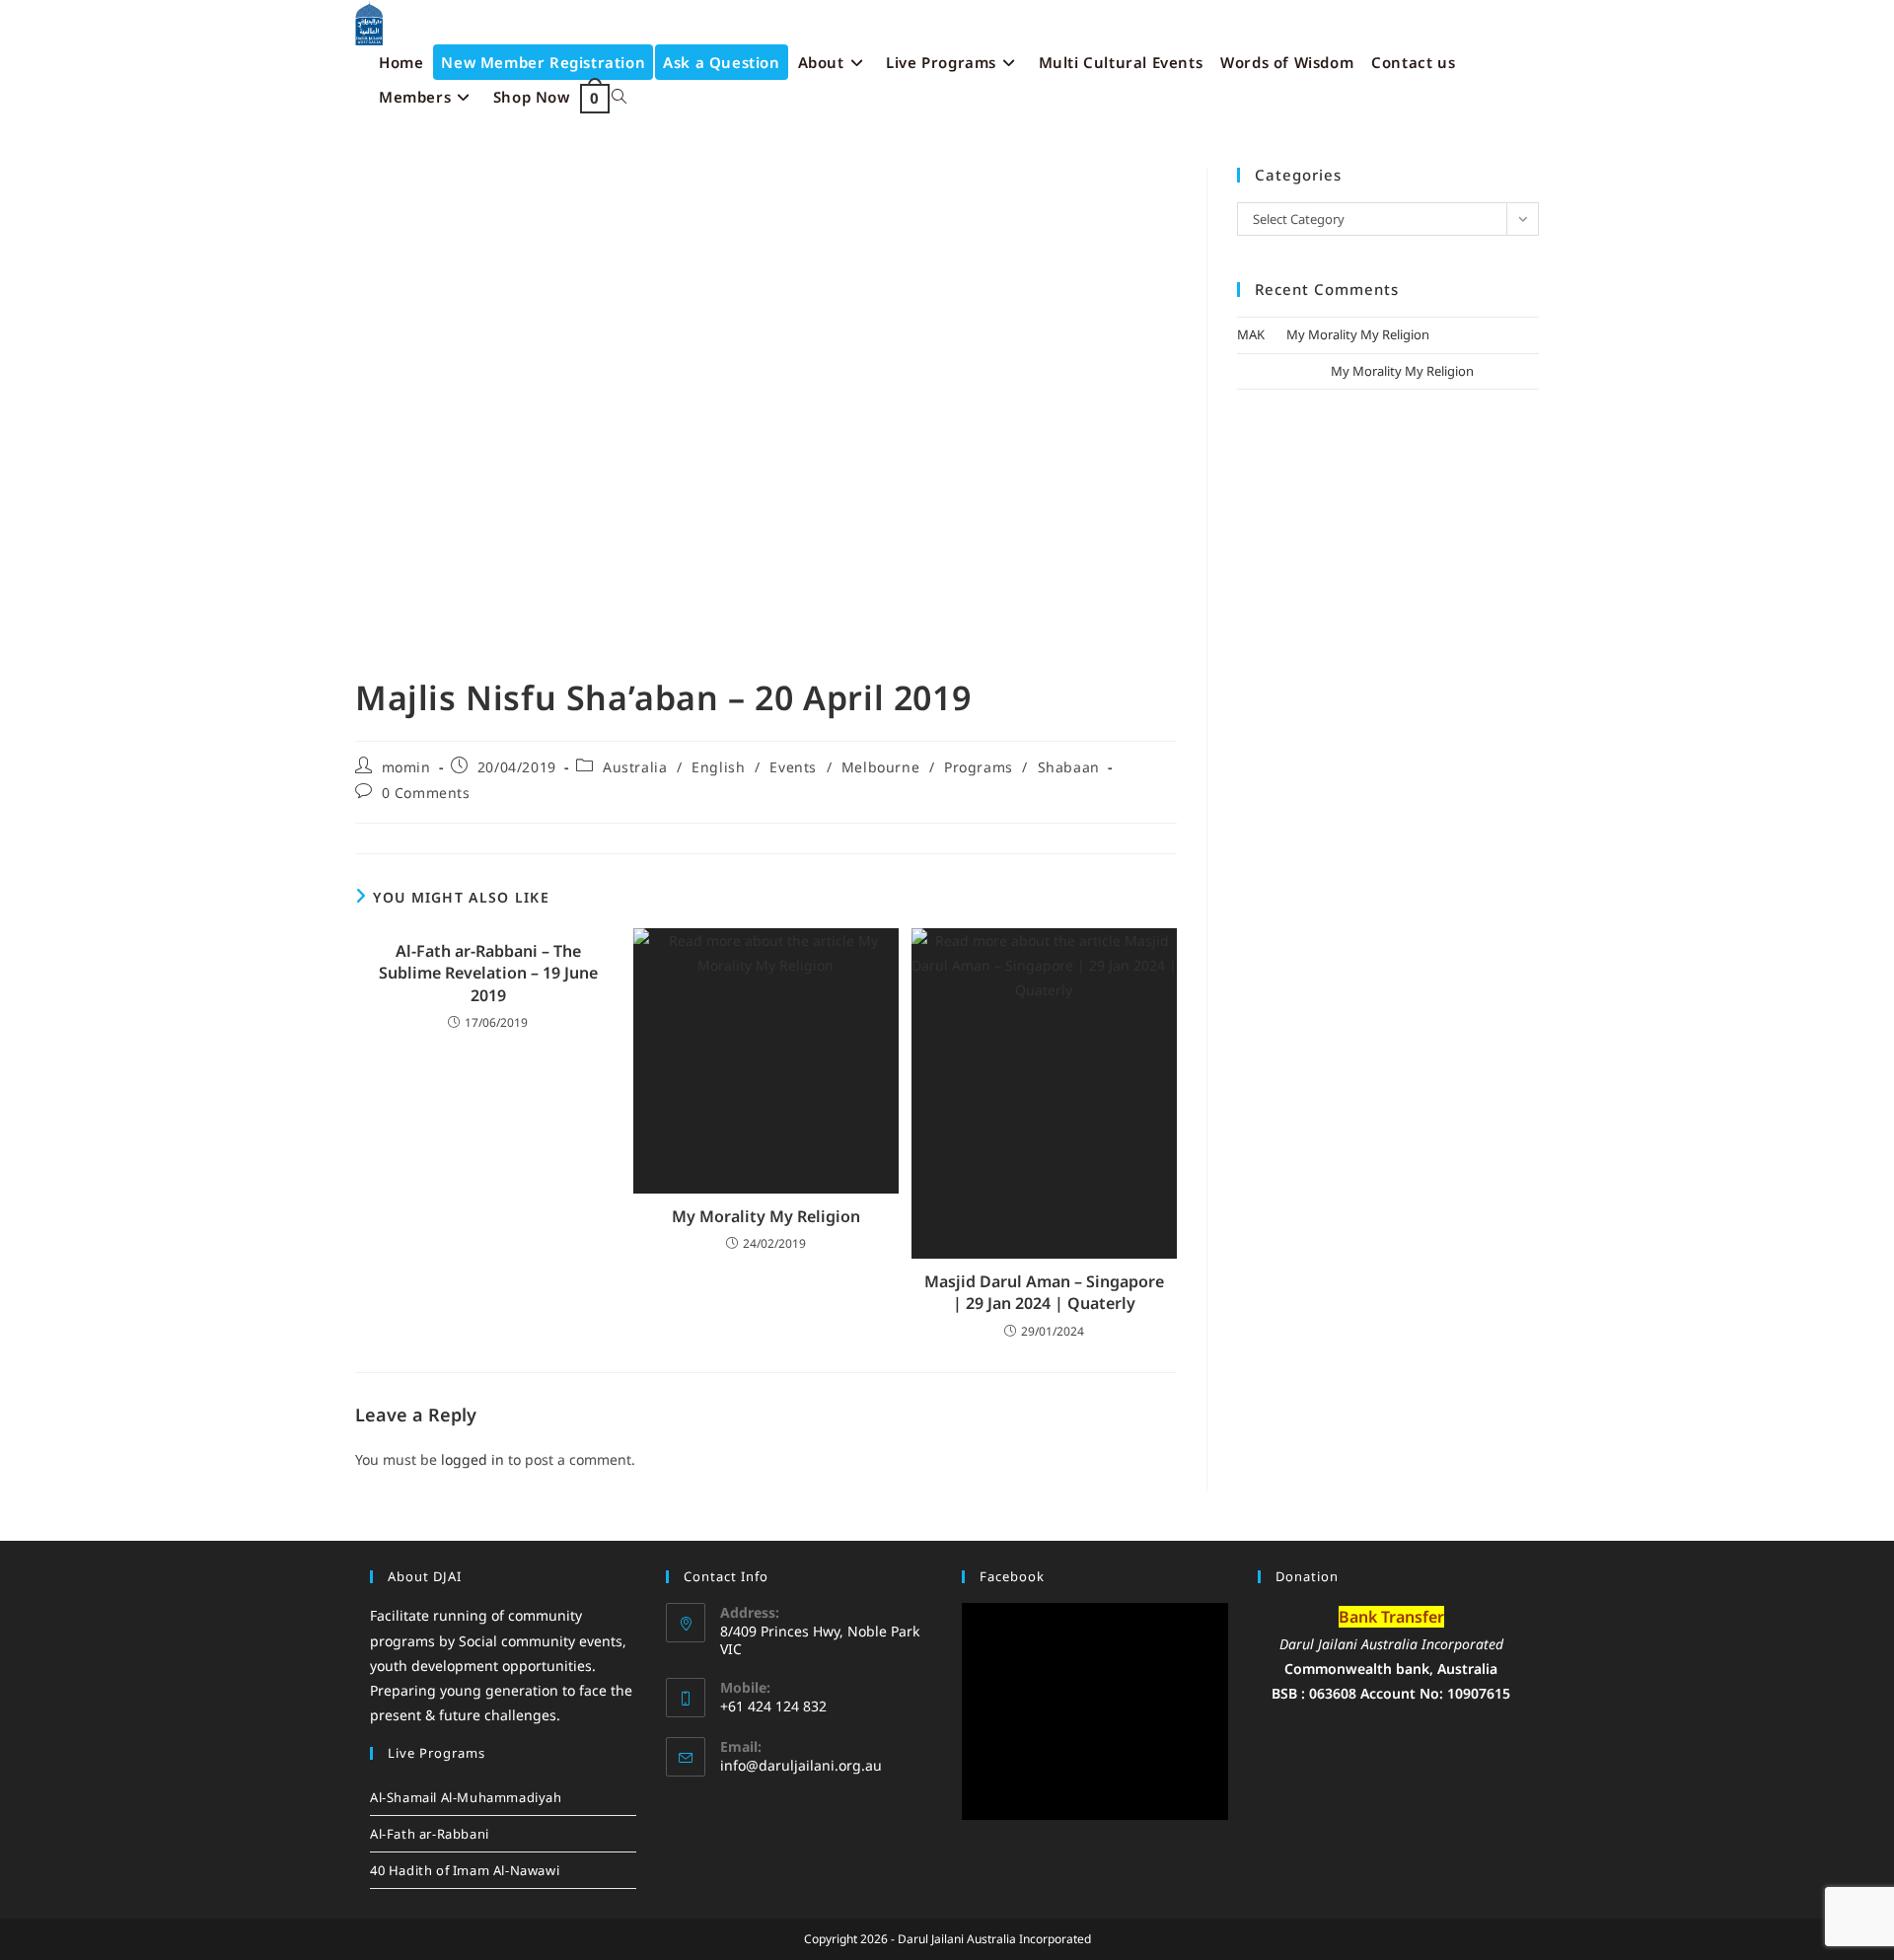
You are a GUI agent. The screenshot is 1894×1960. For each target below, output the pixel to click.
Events (793, 767)
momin (406, 767)
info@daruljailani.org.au (801, 1765)
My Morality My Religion (766, 1216)
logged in (473, 1459)
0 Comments (426, 793)
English (718, 767)
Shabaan (1069, 767)
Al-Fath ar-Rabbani (430, 1834)
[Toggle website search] (619, 97)
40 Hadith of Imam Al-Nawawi (465, 1870)
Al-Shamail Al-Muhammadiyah (466, 1797)
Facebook (1012, 1576)
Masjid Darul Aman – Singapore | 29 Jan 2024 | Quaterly (1044, 1292)
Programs (979, 767)
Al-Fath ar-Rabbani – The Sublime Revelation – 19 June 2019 (488, 973)
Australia (635, 767)
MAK (1251, 334)
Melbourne (880, 767)
